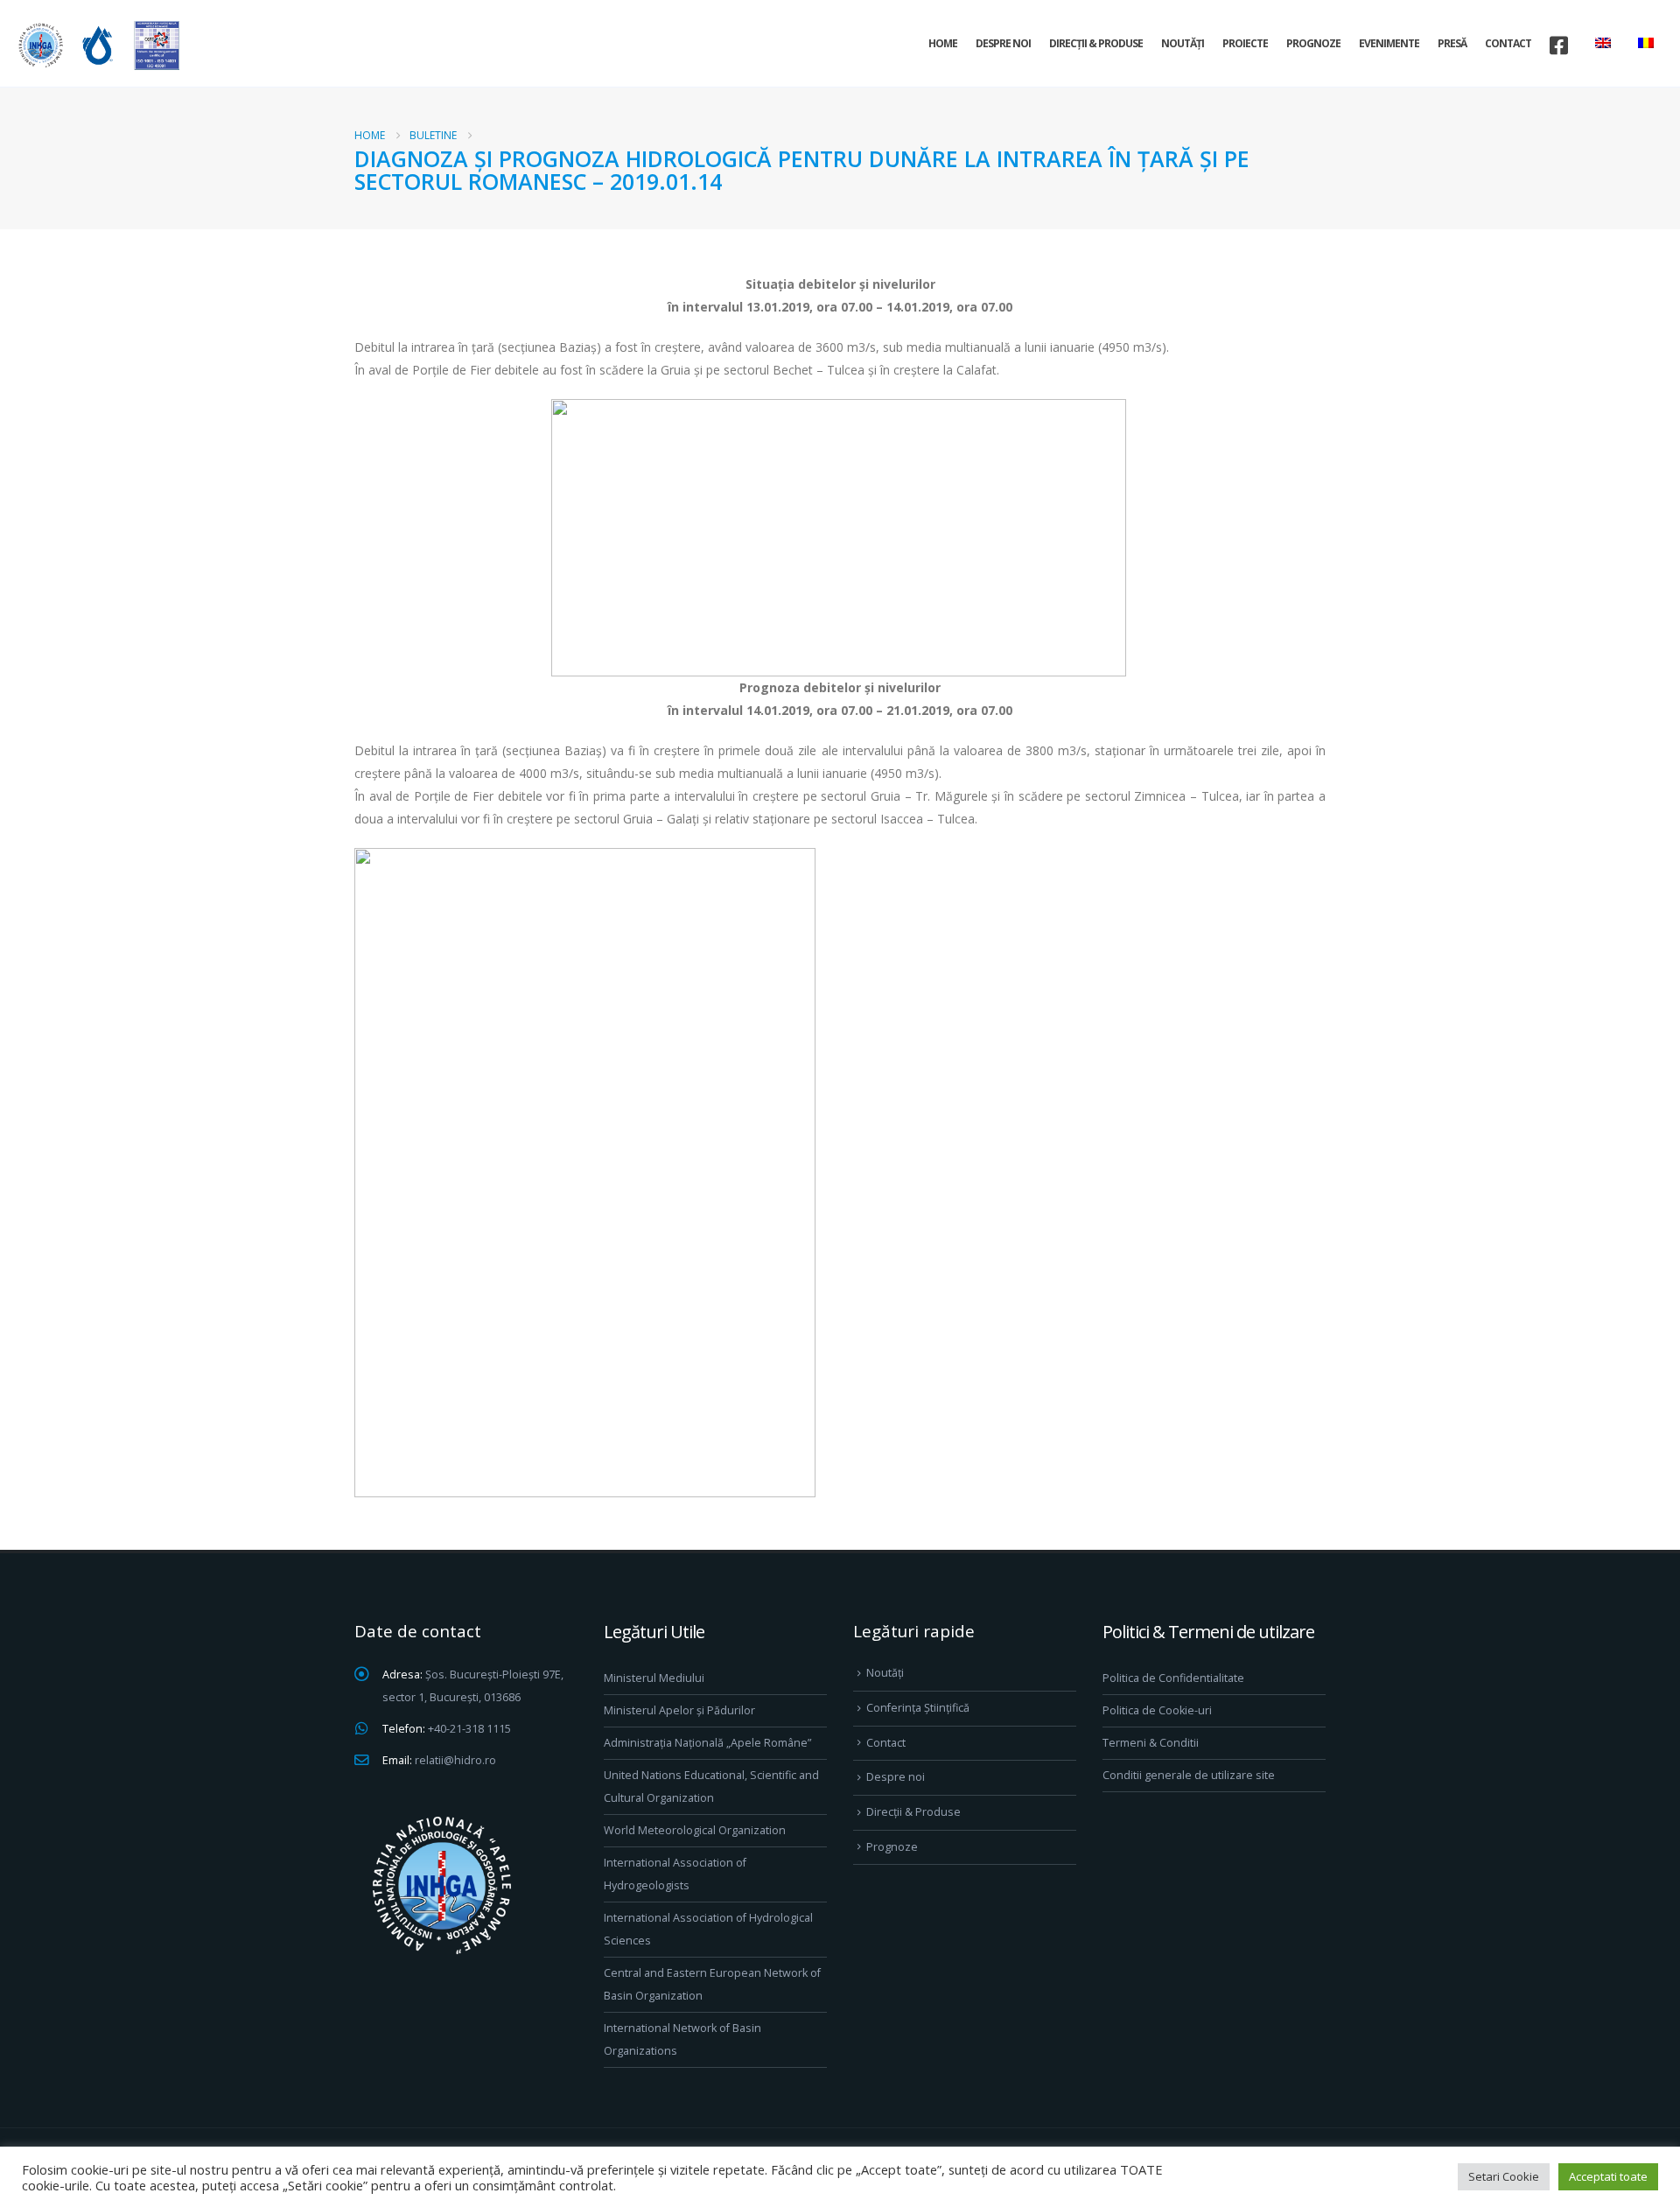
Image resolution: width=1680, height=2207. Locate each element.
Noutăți (1183, 43)
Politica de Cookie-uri (1157, 1710)
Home (943, 43)
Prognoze (1313, 43)
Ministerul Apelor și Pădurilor (679, 1710)
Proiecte (1245, 43)
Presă (1452, 43)
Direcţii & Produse (1096, 43)
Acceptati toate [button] (1608, 2176)
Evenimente (1389, 43)
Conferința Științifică (918, 1708)
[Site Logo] (96, 45)
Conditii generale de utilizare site (1189, 1775)
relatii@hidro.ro (455, 1760)
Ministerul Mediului (654, 1678)
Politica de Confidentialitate (1173, 1678)
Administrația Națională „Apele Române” (707, 1743)
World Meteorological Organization (695, 1830)
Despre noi (1003, 43)
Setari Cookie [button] (1504, 2176)
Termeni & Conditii (1151, 1743)
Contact (1508, 43)
